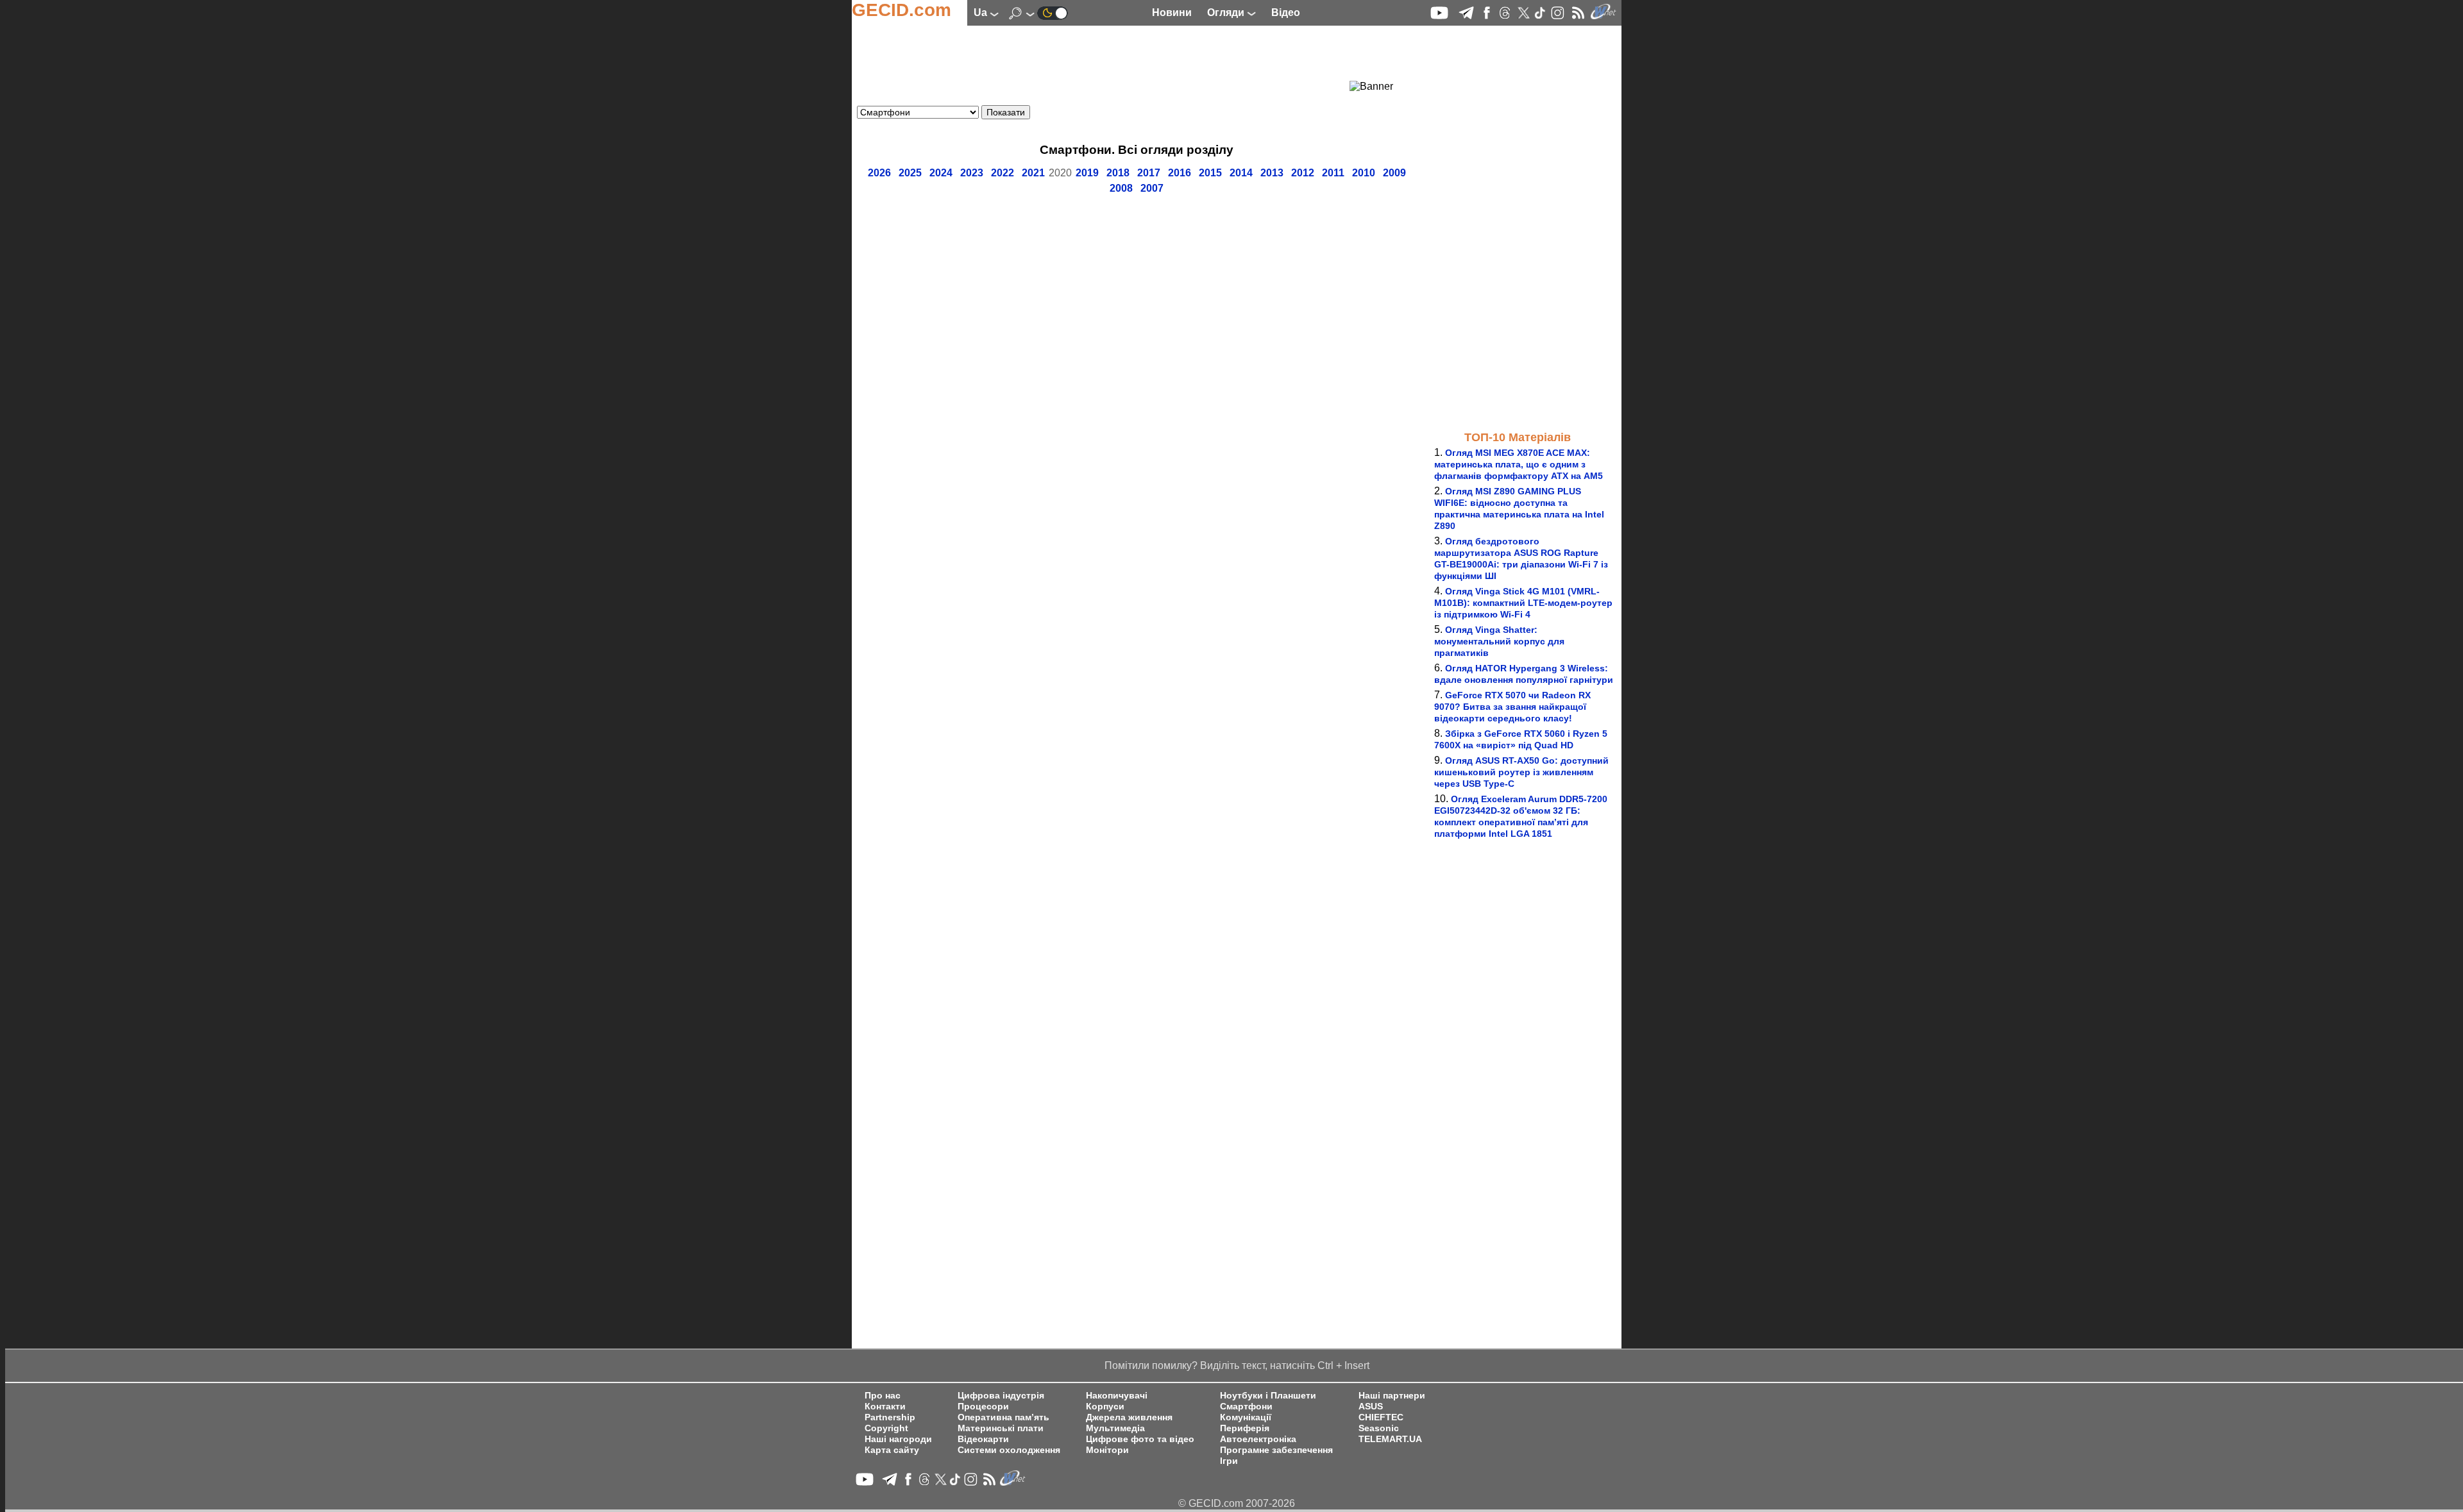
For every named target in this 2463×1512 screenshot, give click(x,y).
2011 (1333, 173)
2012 (1303, 173)
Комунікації (1246, 1417)
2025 (910, 173)
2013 (1272, 173)
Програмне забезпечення (1276, 1450)
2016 (1180, 173)
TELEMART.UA (1390, 1439)
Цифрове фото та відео (1140, 1439)
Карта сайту (892, 1450)
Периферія (1245, 1428)
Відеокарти (983, 1439)
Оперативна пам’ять (1003, 1417)
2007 (1152, 188)
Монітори (1107, 1450)
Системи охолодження (1009, 1450)
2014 (1241, 173)
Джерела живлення (1129, 1417)
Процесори (983, 1407)
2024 (941, 173)
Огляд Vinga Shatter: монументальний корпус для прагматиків (1499, 641)
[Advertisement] (1113, 61)
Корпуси (1105, 1407)
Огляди (1227, 13)
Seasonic (1379, 1428)
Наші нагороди (898, 1439)
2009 (1394, 173)
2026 (879, 173)
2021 (1033, 173)
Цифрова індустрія (1001, 1396)
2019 (1087, 173)
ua (982, 13)
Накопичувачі (1117, 1396)
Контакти (885, 1407)
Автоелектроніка (1258, 1439)
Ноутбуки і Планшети (1268, 1396)
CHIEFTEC (1381, 1417)
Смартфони (1246, 1407)
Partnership (890, 1417)
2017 (1149, 173)
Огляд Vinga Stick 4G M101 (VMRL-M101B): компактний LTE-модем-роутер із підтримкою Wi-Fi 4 (1523, 603)
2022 (1003, 173)
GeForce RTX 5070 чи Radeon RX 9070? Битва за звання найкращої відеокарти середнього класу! (1512, 707)
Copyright (886, 1428)
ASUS (1371, 1407)
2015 (1210, 173)
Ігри (1229, 1461)
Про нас (883, 1396)
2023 (972, 173)
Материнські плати (1001, 1428)
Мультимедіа (1115, 1428)
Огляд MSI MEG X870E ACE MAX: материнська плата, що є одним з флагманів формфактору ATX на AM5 (1519, 464)
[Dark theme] (1053, 13)
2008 (1121, 188)
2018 (1118, 173)
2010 (1364, 173)
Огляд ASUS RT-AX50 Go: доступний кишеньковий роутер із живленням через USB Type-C (1521, 772)
